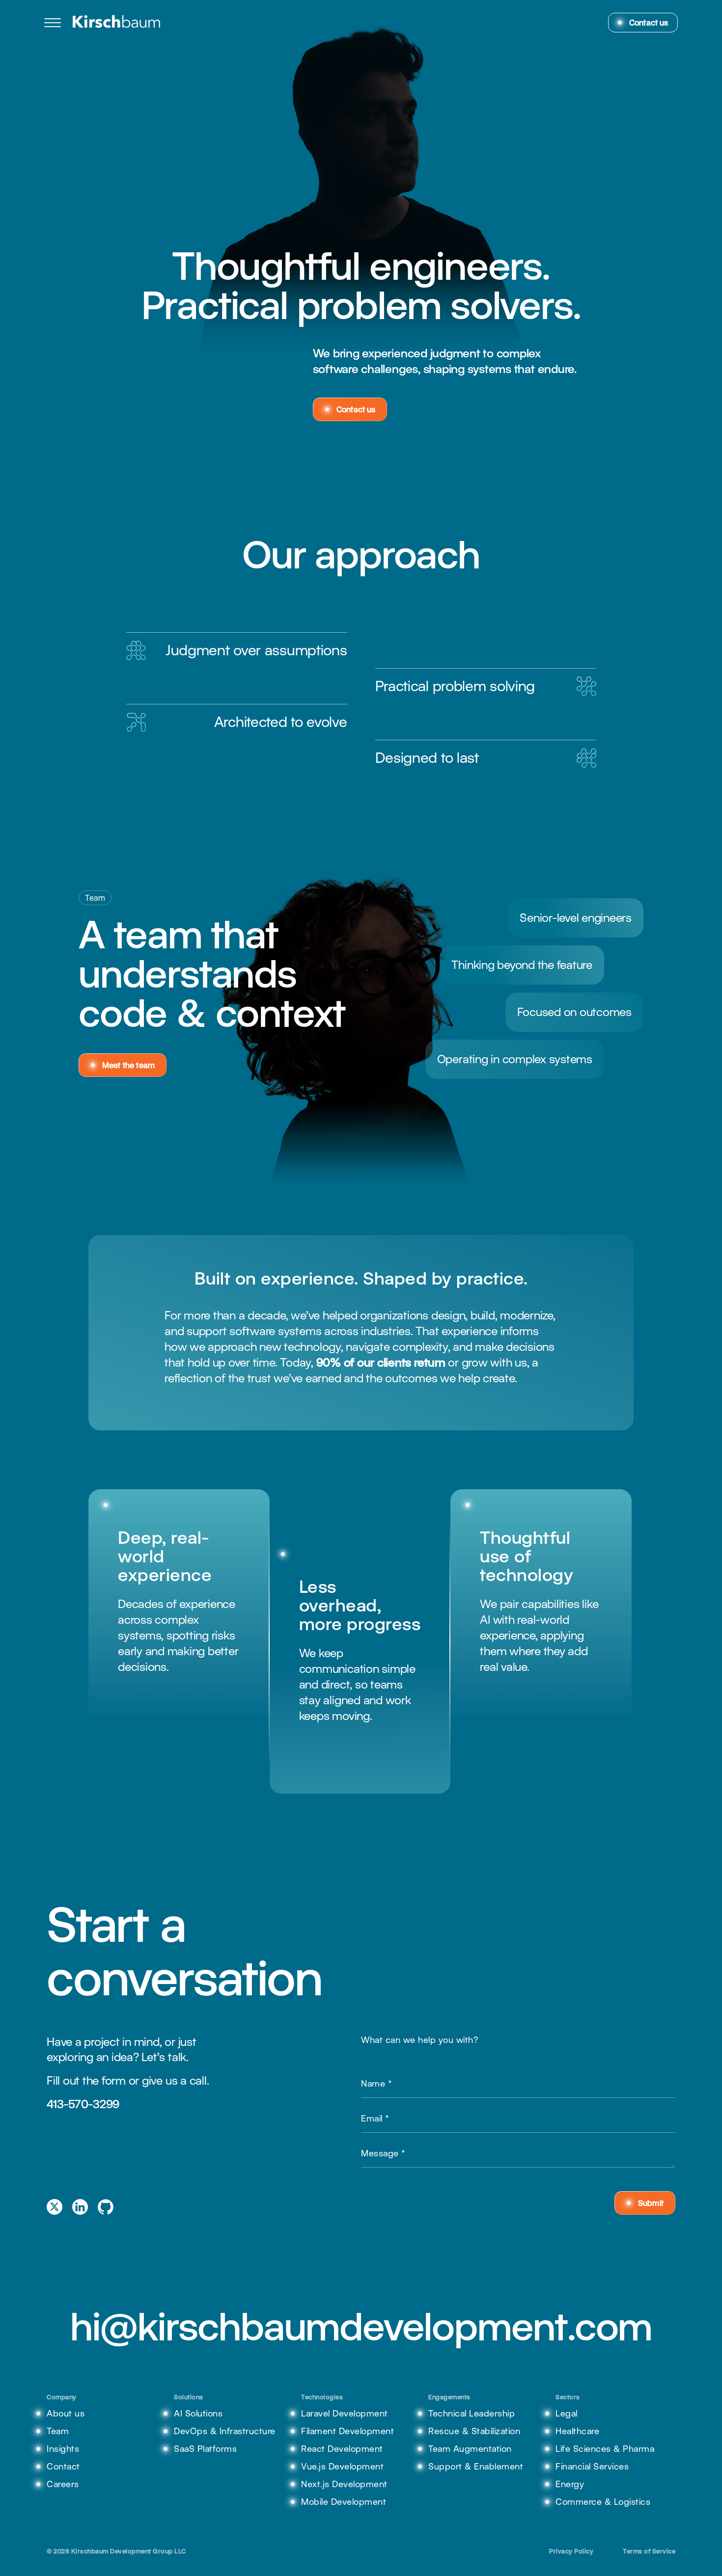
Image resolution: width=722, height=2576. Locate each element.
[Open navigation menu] (53, 23)
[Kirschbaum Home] (117, 23)
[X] (55, 2207)
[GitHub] (106, 2207)
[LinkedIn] (80, 2207)
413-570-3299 (83, 2104)
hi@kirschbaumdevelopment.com (361, 2326)
